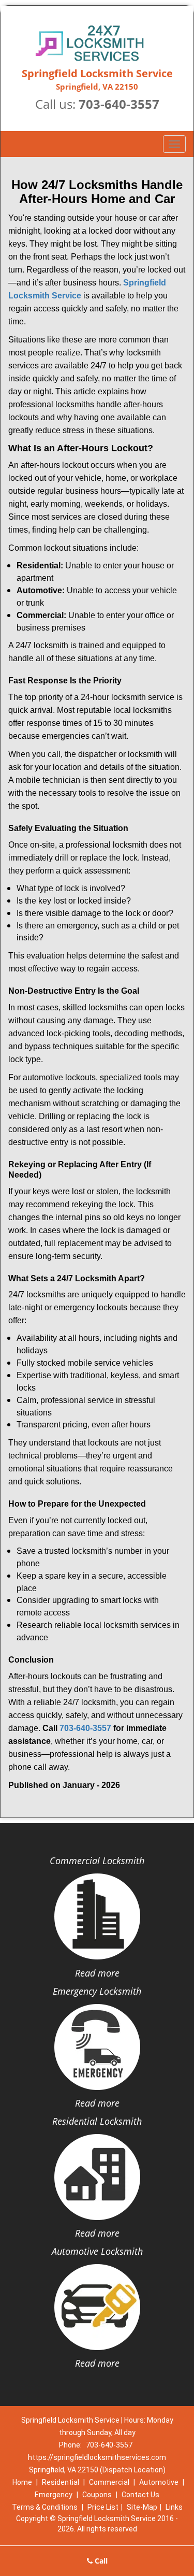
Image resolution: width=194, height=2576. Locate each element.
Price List (103, 2507)
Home (22, 2482)
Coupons (97, 2495)
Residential (61, 2482)
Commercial (109, 2482)
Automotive (159, 2482)
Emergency (54, 2495)
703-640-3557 (119, 104)
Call (100, 2561)
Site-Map (142, 2507)
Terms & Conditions (45, 2507)
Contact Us (140, 2495)
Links (174, 2507)
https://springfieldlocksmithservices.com (97, 2457)
